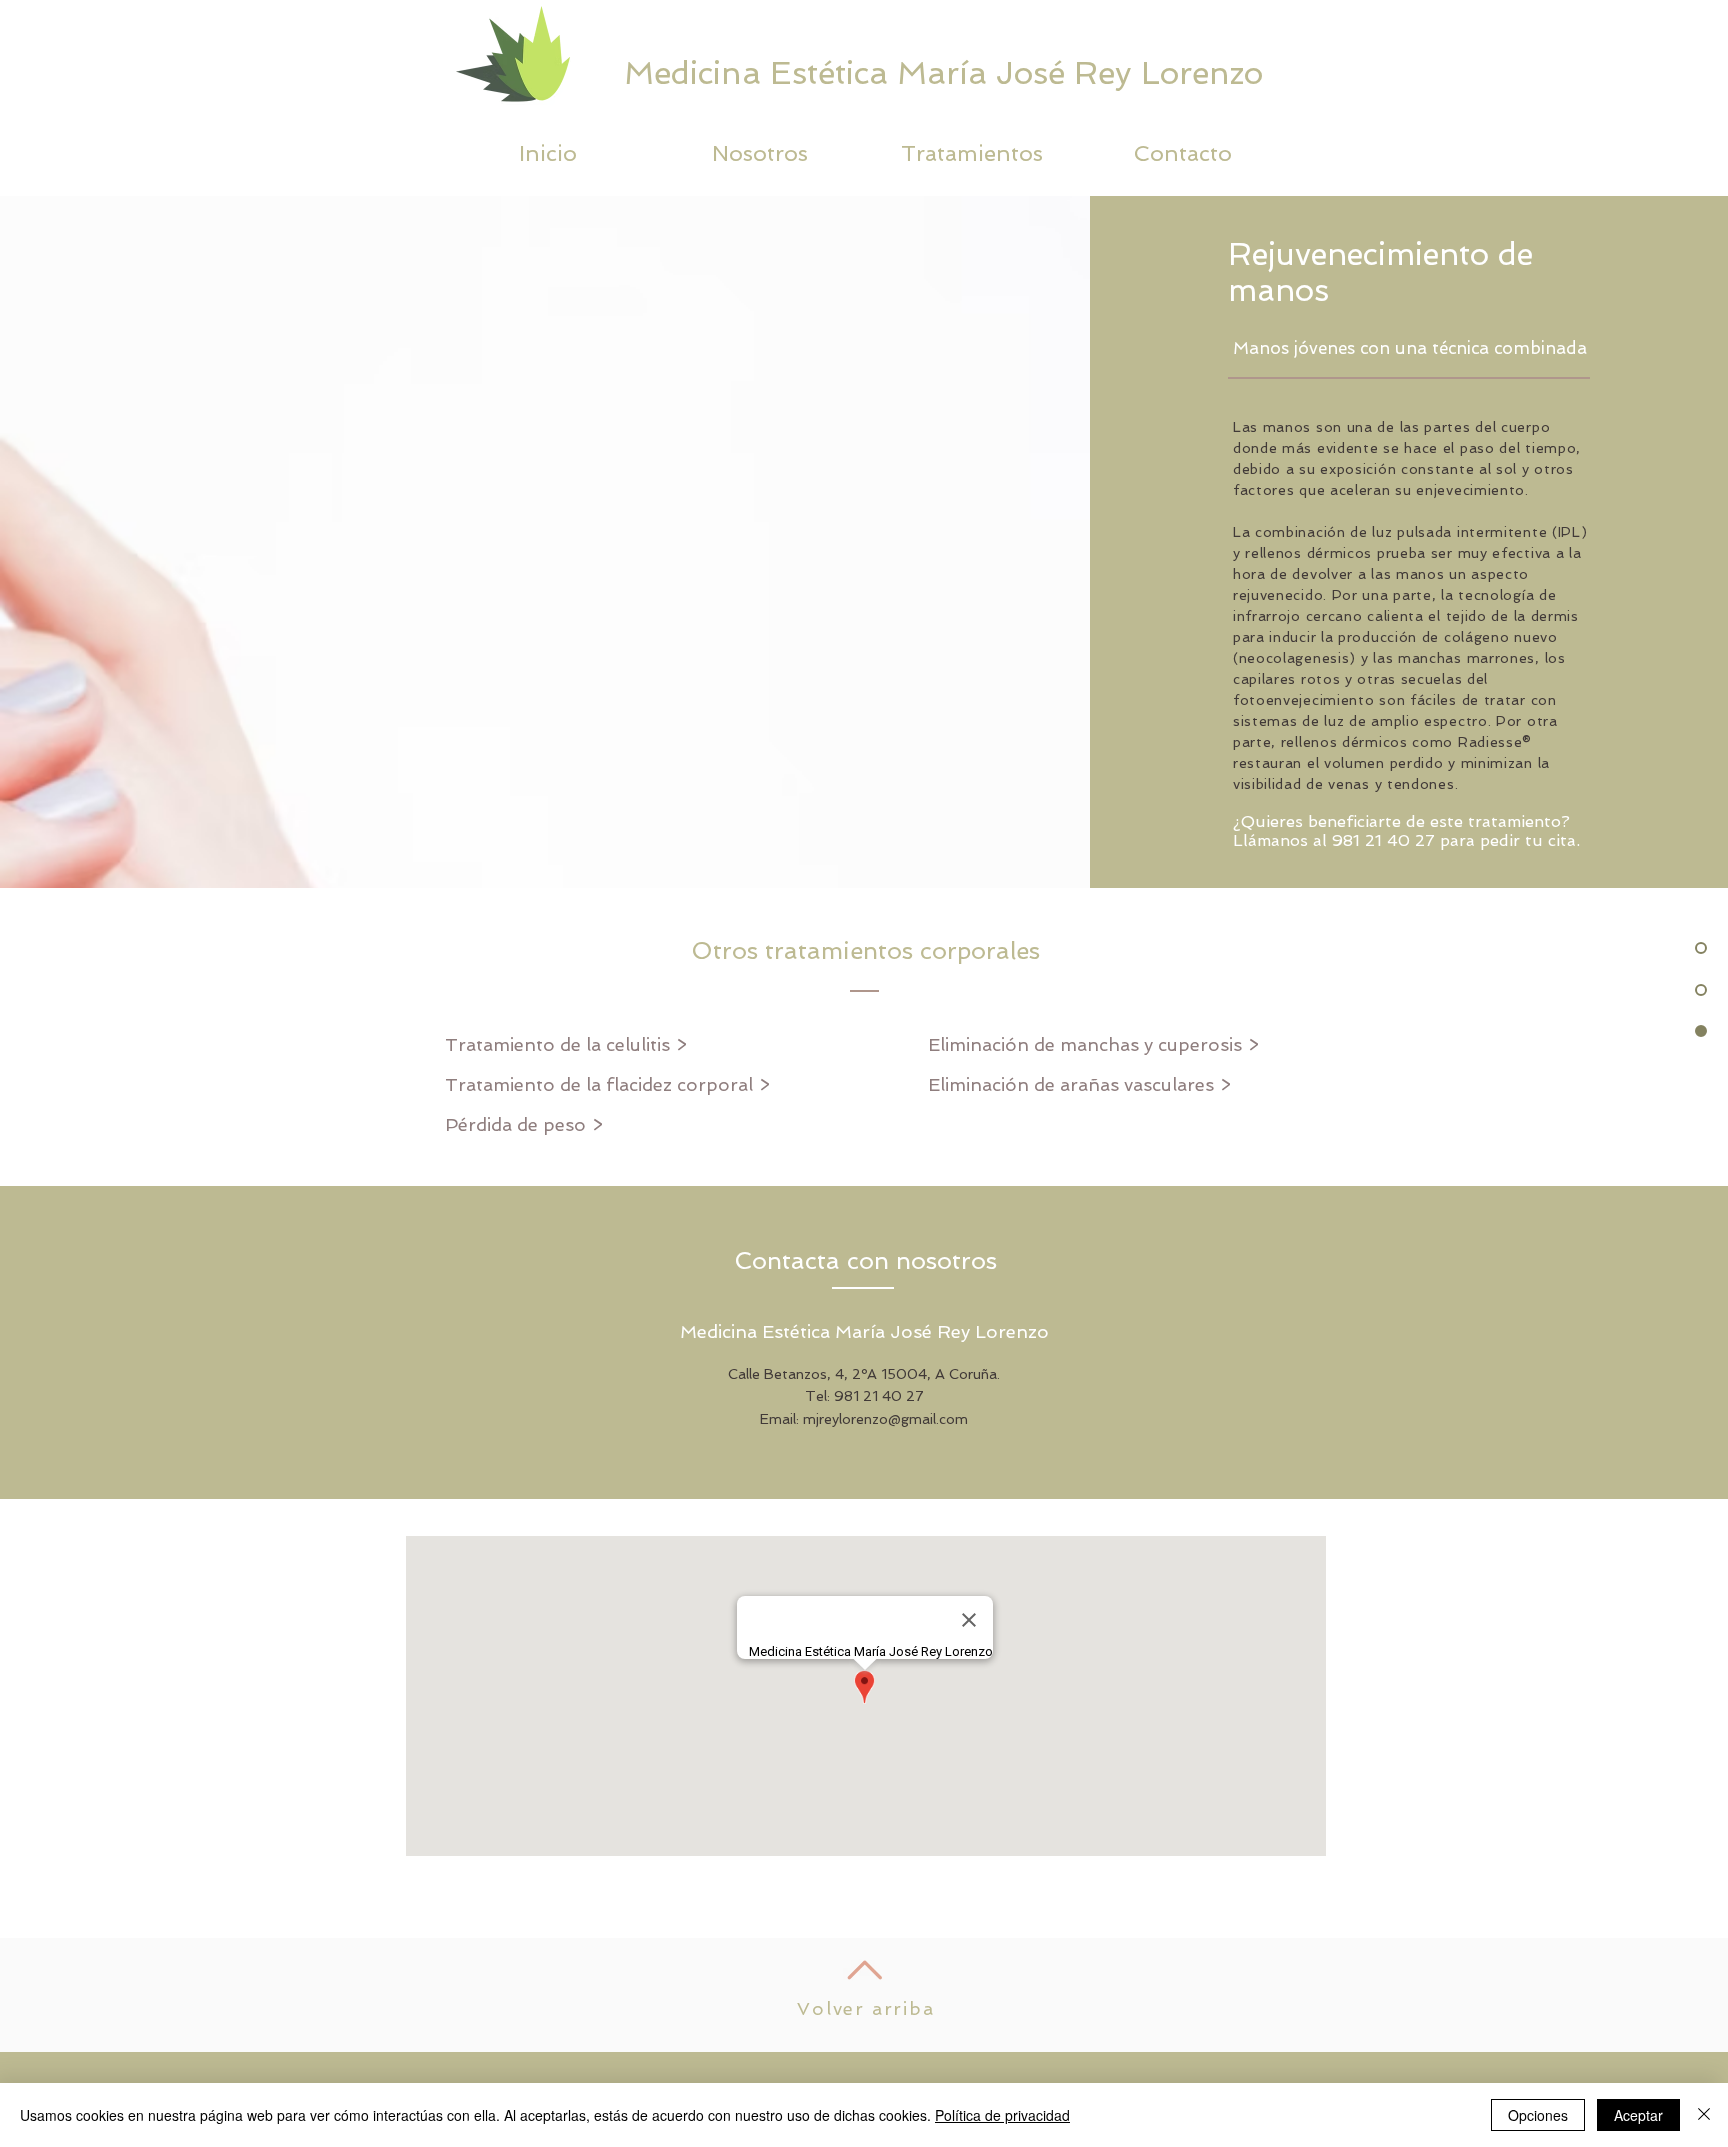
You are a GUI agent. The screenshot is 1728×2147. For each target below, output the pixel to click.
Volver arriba (865, 2008)
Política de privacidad (1002, 2115)
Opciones (1538, 2115)
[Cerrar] (1704, 2115)
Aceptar (1638, 2115)
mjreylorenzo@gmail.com (885, 1419)
